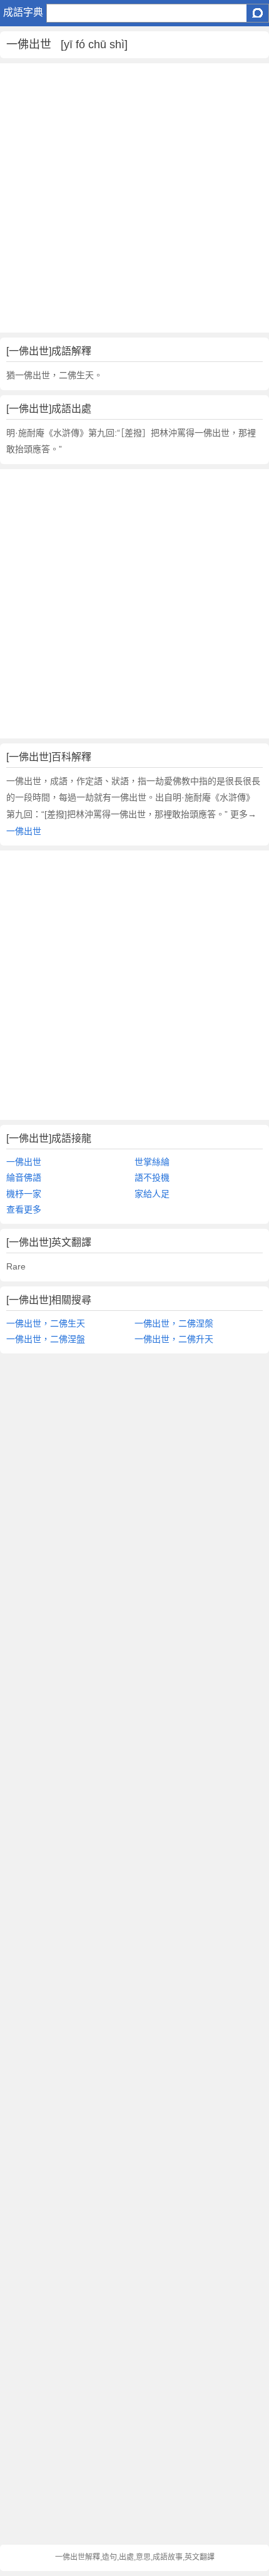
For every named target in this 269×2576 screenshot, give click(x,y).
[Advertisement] (134, 198)
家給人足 (152, 1194)
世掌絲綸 (152, 1162)
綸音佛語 (24, 1177)
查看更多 (24, 1209)
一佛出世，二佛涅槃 (174, 1323)
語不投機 (152, 1177)
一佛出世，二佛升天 (174, 1339)
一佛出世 (24, 831)
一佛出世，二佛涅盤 (46, 1339)
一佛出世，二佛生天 (46, 1323)
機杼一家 (24, 1194)
